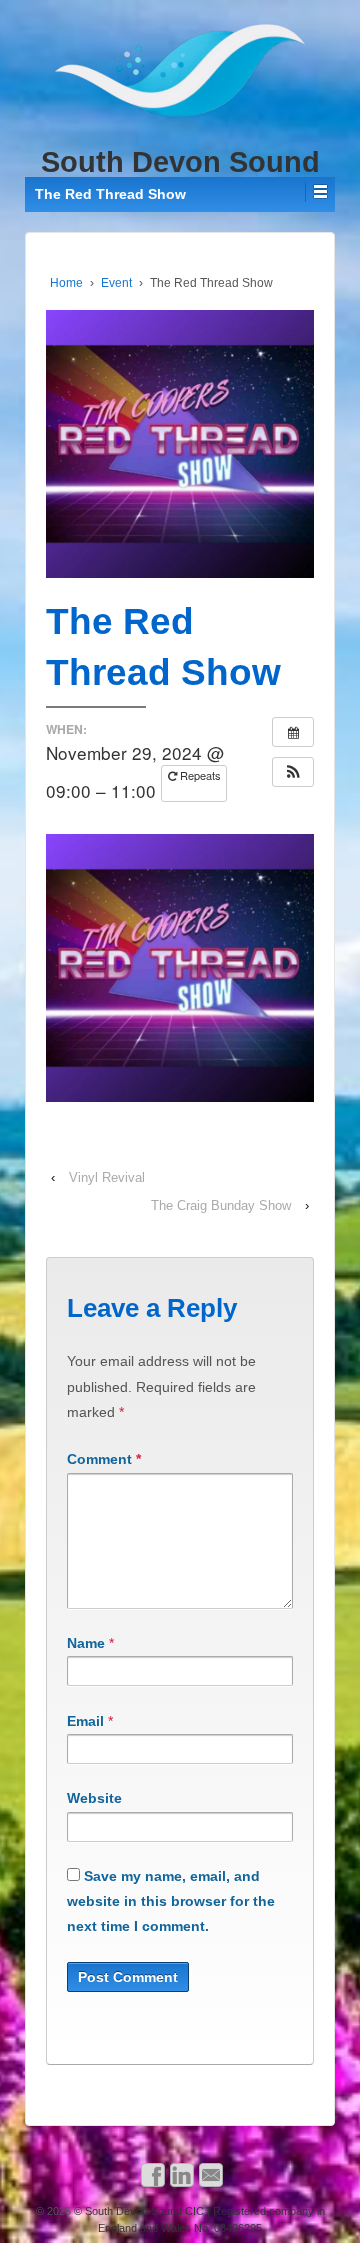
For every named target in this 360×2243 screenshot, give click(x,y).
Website (94, 1798)
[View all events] (293, 732)
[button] (293, 772)
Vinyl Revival (107, 1177)
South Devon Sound (180, 162)
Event (116, 283)
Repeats (199, 775)
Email (85, 1721)
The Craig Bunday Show (221, 1205)
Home (66, 283)
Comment (104, 1459)
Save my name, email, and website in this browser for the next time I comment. (171, 1901)
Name (86, 1643)
